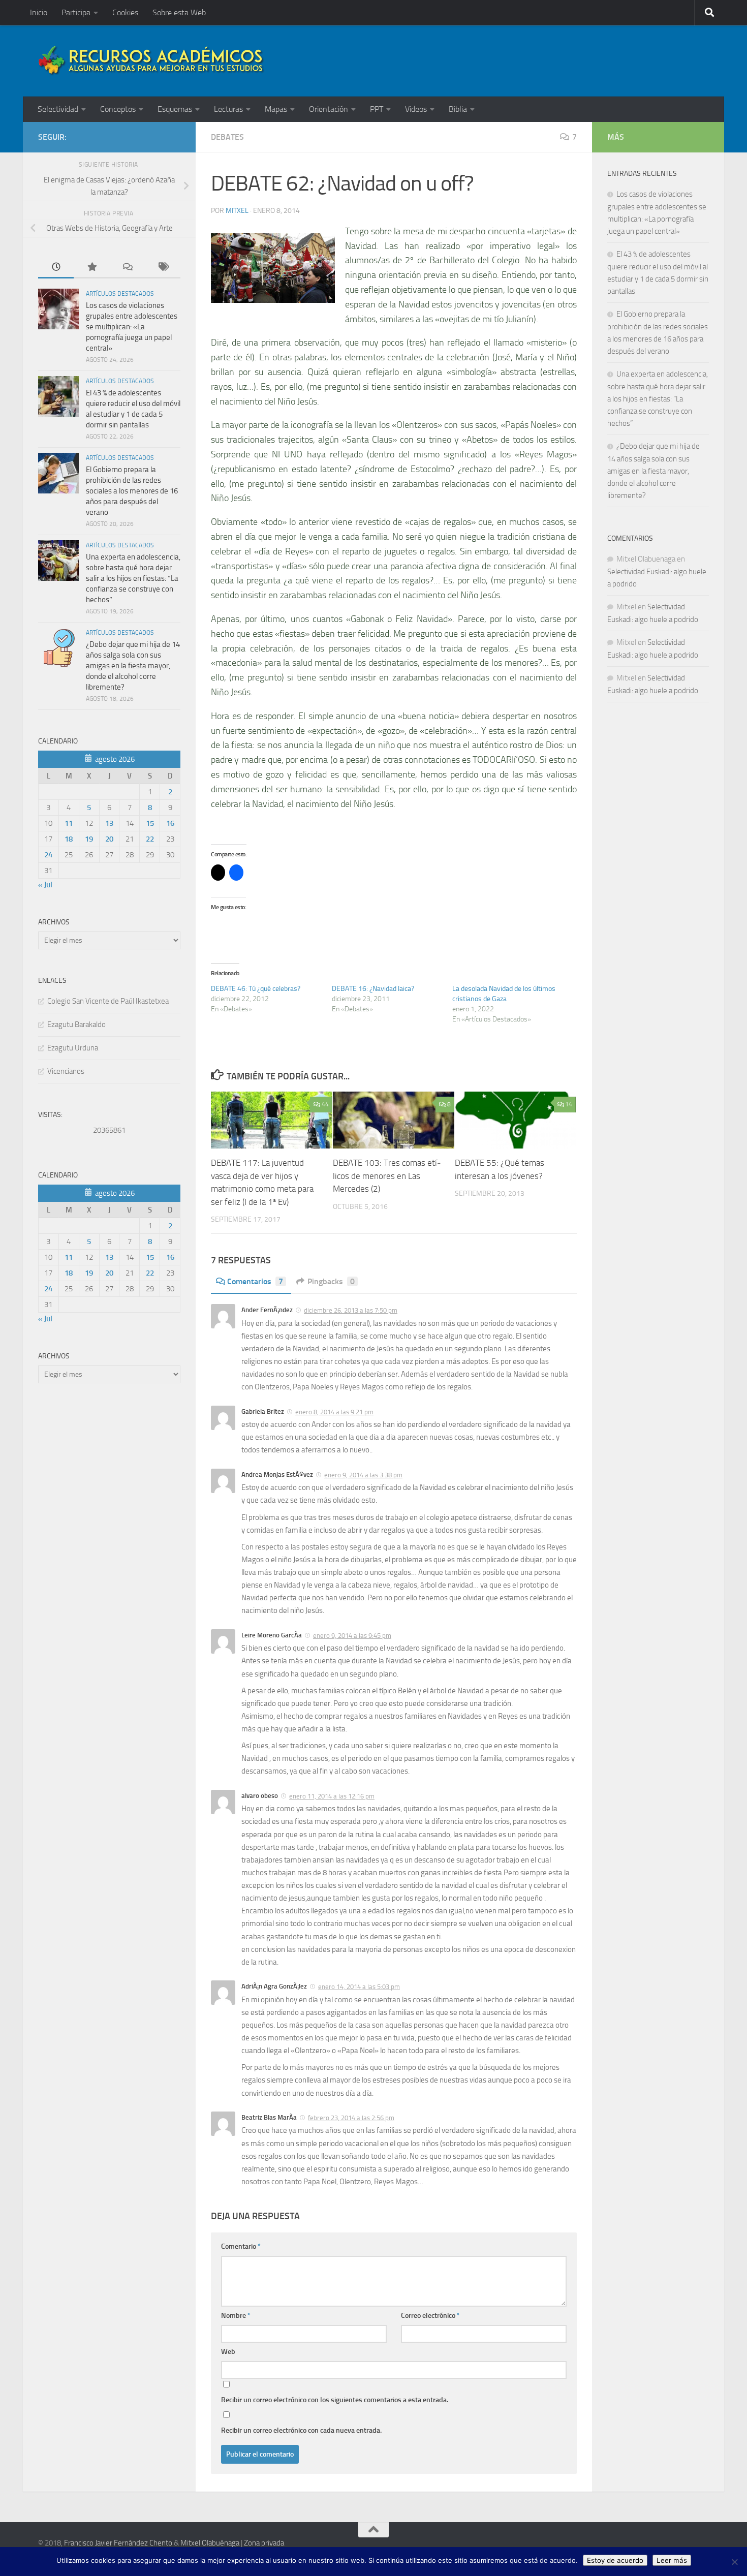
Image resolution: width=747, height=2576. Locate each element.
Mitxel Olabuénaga (210, 2543)
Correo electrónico (430, 2316)
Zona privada (264, 2543)
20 (109, 839)
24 (48, 855)
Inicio (39, 12)
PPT (377, 109)
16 (170, 823)
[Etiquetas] (163, 268)
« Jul (45, 885)
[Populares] (91, 268)
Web (228, 2352)
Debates (227, 137)
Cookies (125, 12)
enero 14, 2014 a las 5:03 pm (359, 1987)
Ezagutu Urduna (73, 1048)
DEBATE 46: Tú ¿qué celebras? (256, 989)
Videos (416, 109)
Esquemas (175, 109)
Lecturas (228, 109)
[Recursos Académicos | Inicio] (151, 61)
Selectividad (58, 109)
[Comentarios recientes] (127, 268)
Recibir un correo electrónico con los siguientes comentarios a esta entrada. (335, 2400)
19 (89, 839)
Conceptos (118, 109)
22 (150, 839)
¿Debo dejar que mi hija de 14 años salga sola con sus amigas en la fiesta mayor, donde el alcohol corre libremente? (133, 666)
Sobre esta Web (179, 12)
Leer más (672, 2560)
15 (150, 823)
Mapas (276, 109)
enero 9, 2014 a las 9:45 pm (352, 1636)
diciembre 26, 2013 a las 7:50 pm (351, 1310)
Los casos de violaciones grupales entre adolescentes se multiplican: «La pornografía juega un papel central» (132, 327)
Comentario (241, 2246)
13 (109, 823)
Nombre (236, 2316)
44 (325, 1104)
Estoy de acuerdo (615, 2560)
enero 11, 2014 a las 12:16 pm (332, 1796)
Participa (76, 12)
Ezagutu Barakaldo (76, 1025)
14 (569, 1104)
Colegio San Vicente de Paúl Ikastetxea (108, 1001)
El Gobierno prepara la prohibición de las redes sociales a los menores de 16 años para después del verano (132, 491)
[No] (734, 2562)
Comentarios (255, 1281)
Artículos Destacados (120, 294)
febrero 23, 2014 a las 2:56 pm (351, 2118)
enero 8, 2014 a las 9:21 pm (334, 1412)
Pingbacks (331, 1281)
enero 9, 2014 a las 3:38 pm (363, 1475)
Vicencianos (66, 1071)
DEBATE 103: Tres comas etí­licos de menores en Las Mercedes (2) (387, 1176)
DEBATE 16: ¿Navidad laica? (373, 989)
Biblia (458, 109)
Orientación (329, 109)
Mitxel (237, 211)
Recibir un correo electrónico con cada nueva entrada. (301, 2430)
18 (69, 839)
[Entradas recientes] (56, 268)
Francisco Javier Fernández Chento (118, 2543)
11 (69, 823)
